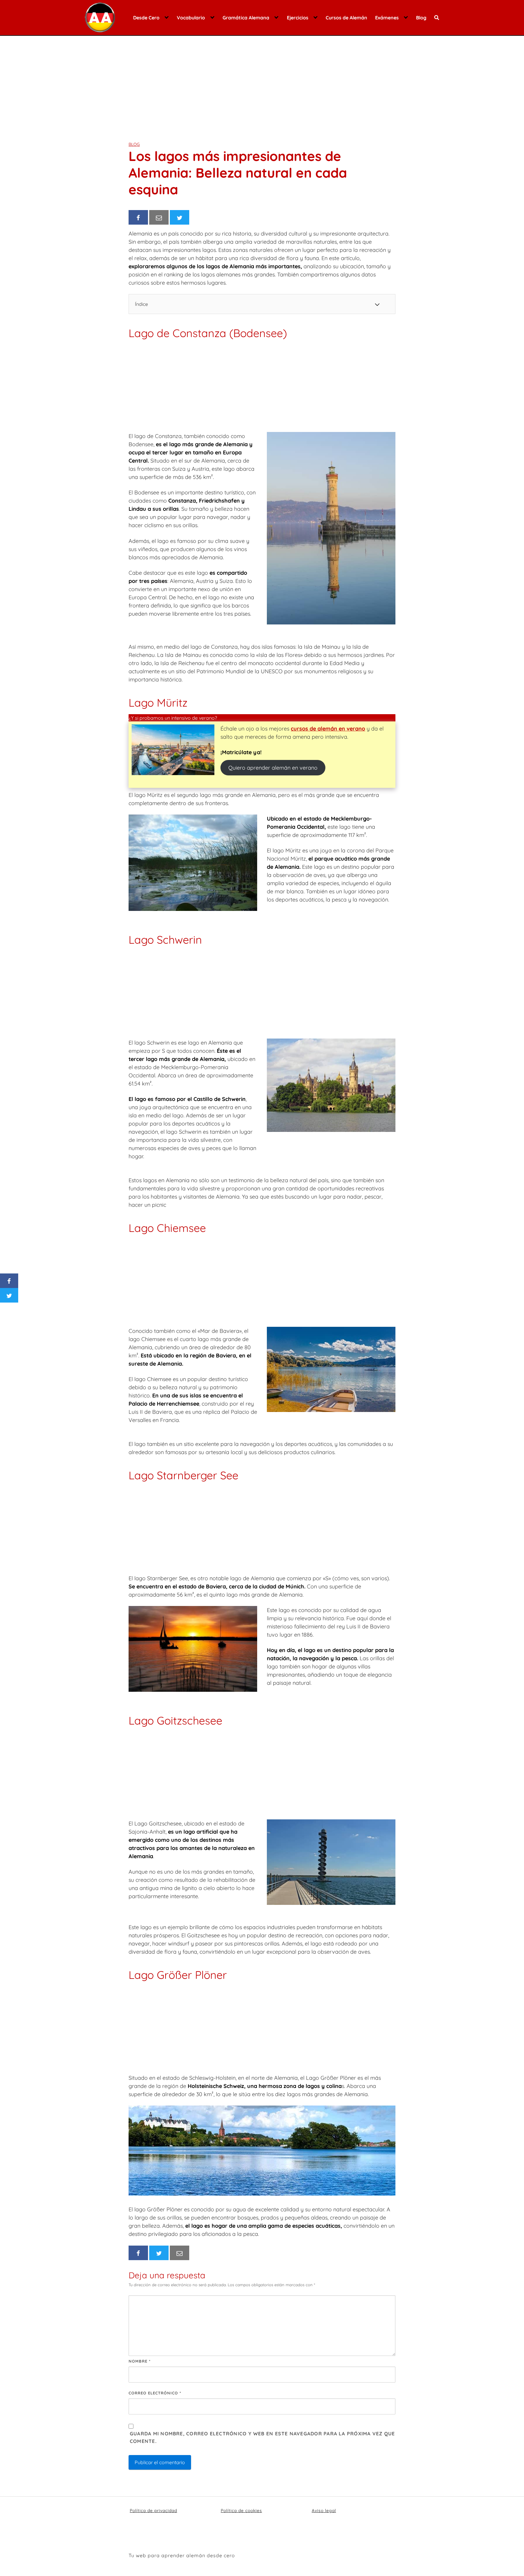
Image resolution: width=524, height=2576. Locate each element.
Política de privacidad (153, 2511)
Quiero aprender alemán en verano (273, 768)
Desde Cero (146, 18)
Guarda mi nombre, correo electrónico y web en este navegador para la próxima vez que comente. (262, 2437)
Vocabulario (191, 18)
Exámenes (387, 18)
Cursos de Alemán (346, 18)
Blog (421, 18)
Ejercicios (298, 18)
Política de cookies (241, 2511)
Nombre (140, 2361)
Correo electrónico (155, 2393)
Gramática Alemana (246, 18)
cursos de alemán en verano (328, 729)
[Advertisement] (262, 84)
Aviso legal (324, 2511)
